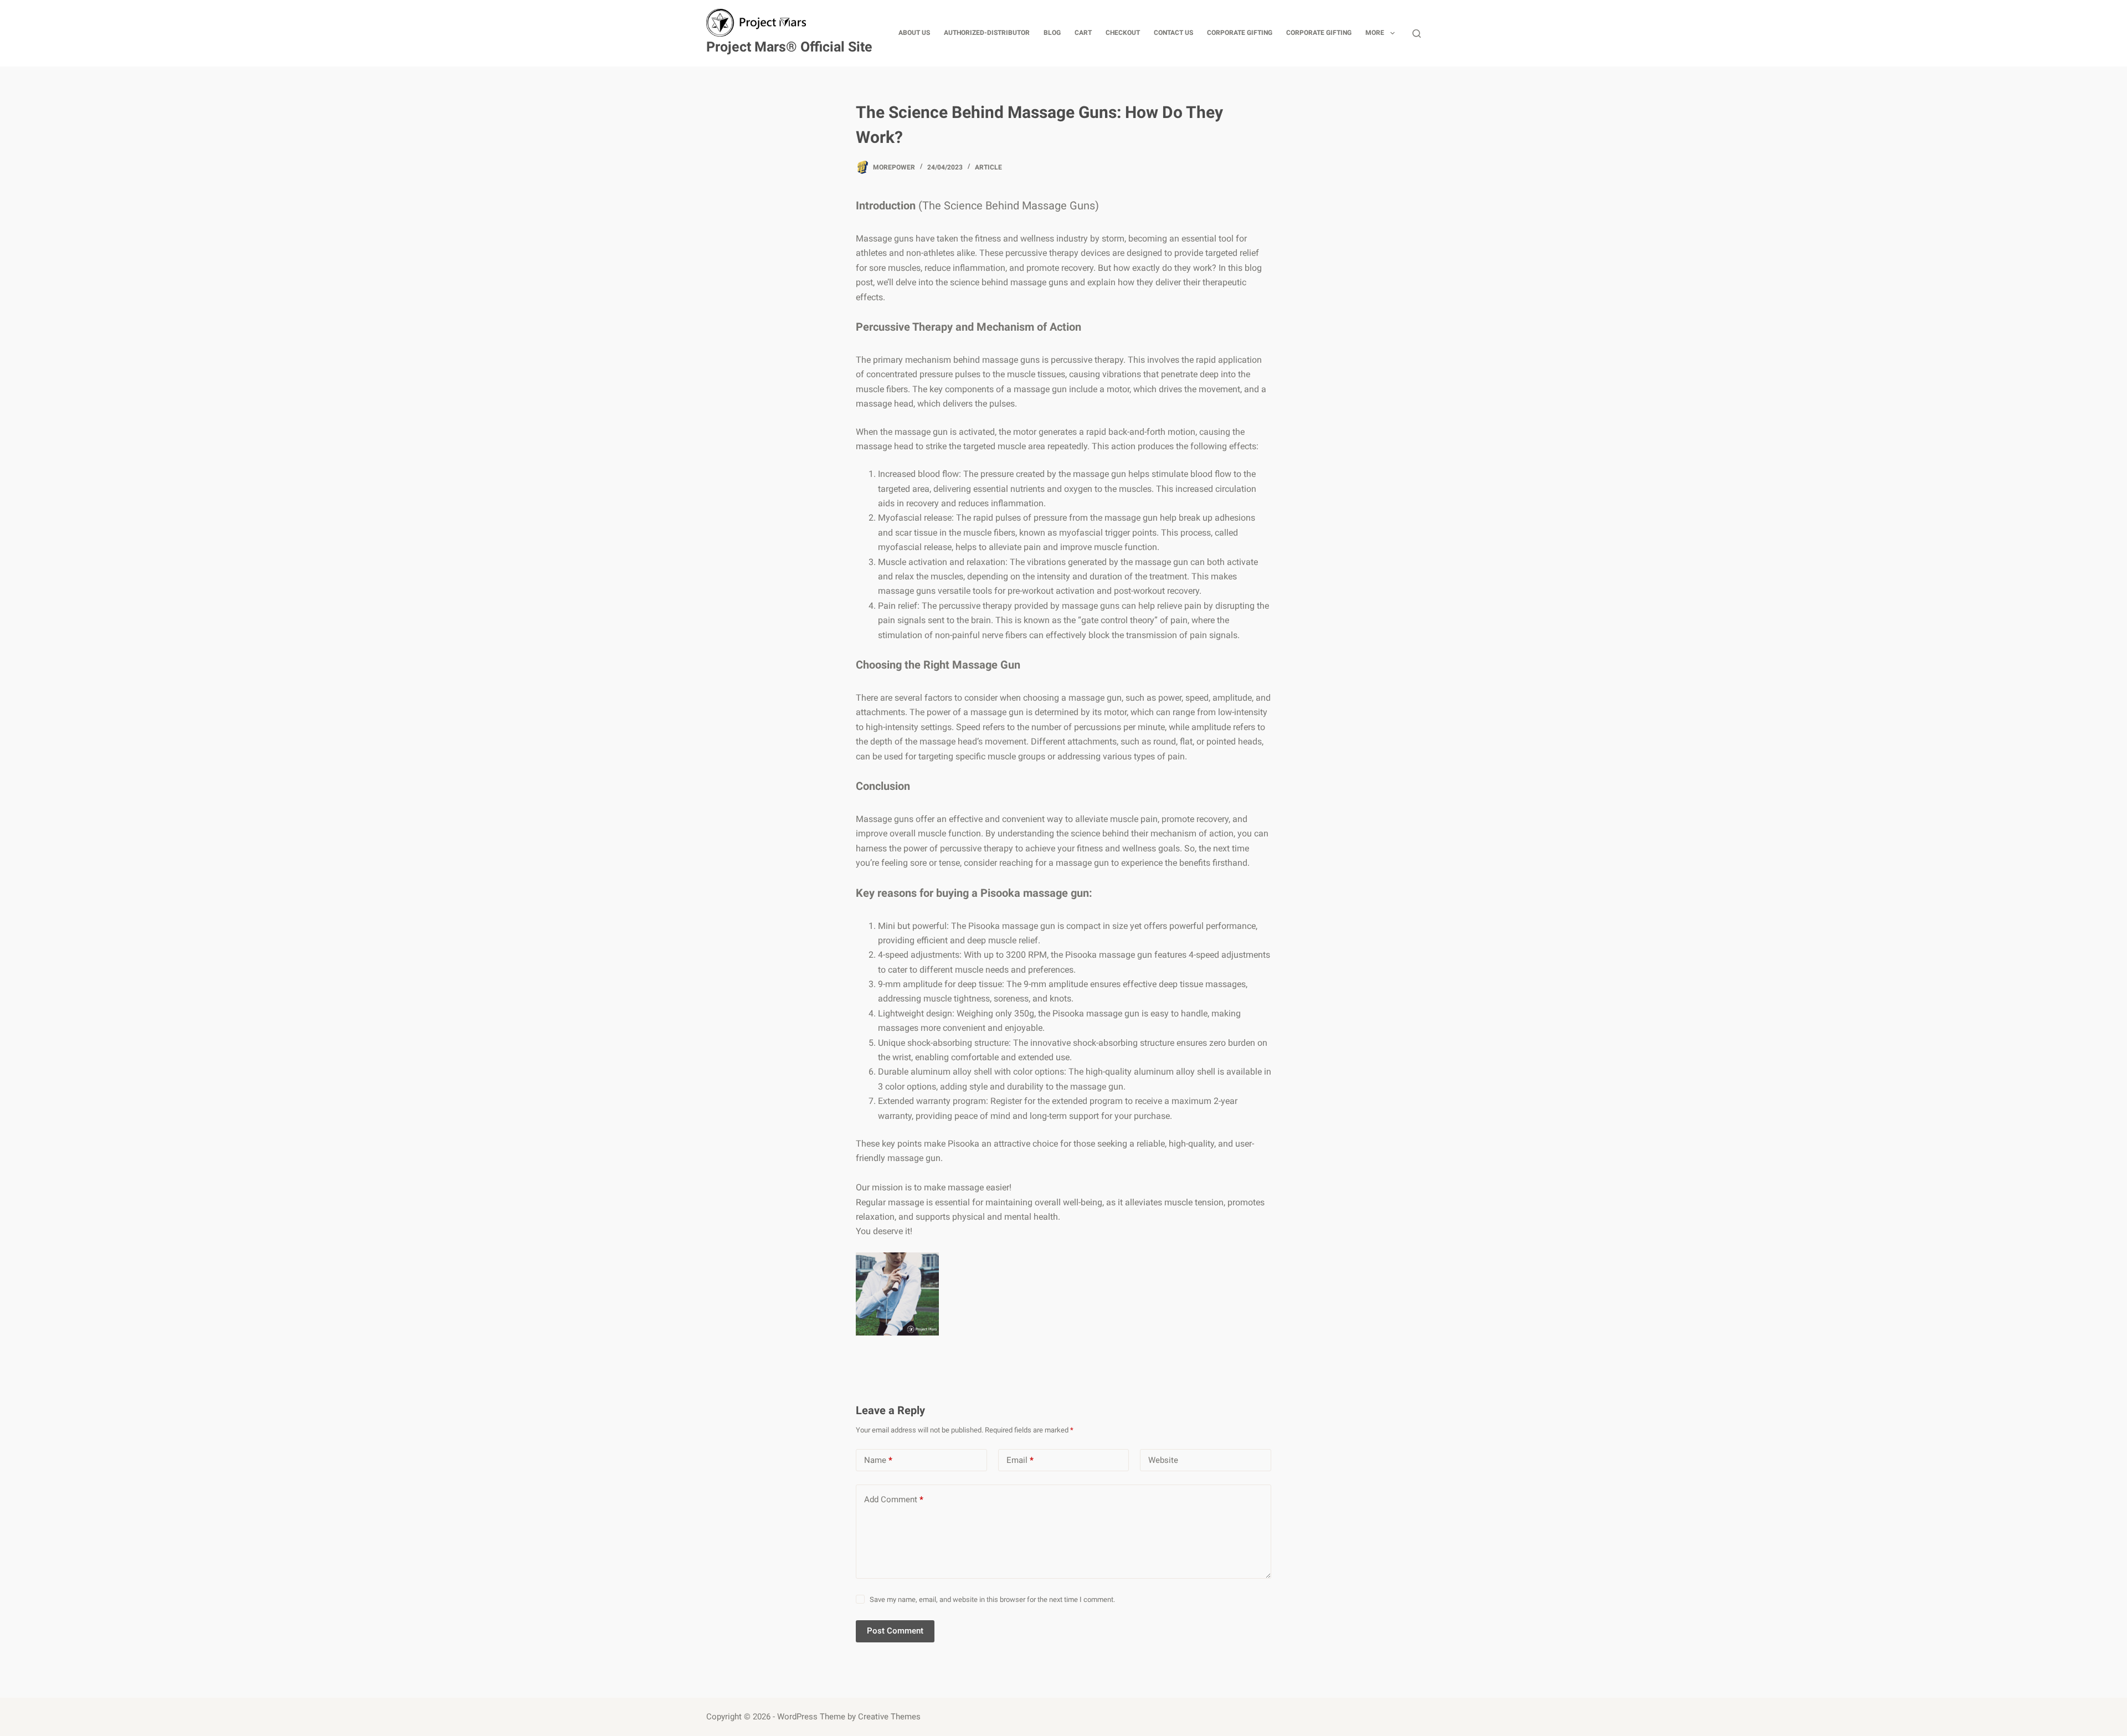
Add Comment (894, 1499)
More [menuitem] (1375, 33)
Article (988, 167)
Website (1163, 1460)
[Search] (1417, 34)
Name (878, 1460)
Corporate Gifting (1240, 33)
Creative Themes (889, 1717)
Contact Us (1173, 33)
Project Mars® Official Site (789, 47)
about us (914, 33)
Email (1020, 1460)
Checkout (1123, 33)
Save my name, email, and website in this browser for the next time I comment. (992, 1599)
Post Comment (895, 1631)
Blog (1052, 33)
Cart (1083, 33)
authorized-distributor (987, 33)
